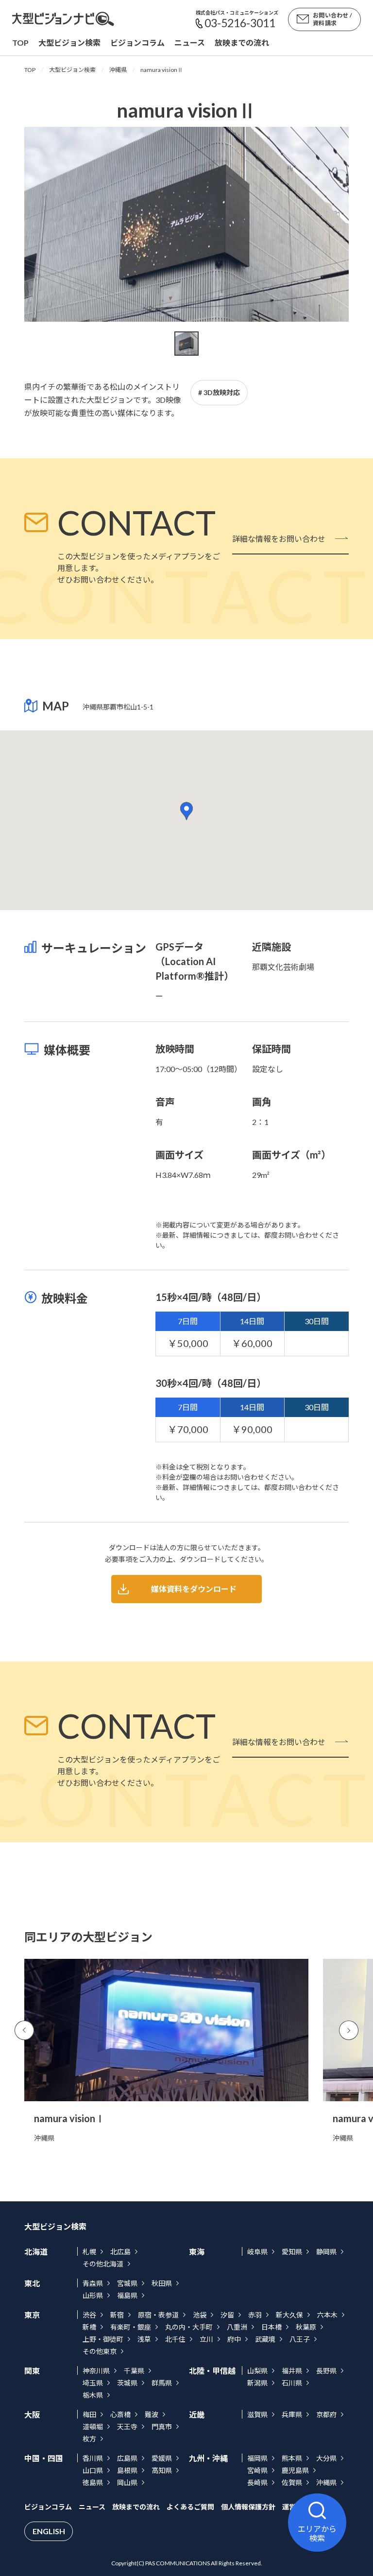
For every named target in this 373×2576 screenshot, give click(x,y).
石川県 (292, 2383)
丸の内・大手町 (189, 2327)
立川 (206, 2339)
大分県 (326, 2458)
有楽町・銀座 (131, 2327)
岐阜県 (257, 2252)
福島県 (127, 2295)
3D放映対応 (222, 392)
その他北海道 (103, 2264)
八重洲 (237, 2327)
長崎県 (257, 2482)
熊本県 (292, 2458)
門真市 (162, 2427)
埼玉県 (93, 2383)
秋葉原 (306, 2327)
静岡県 (326, 2252)
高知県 (162, 2470)
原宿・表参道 (158, 2315)
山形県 (93, 2295)
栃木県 (93, 2395)
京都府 (326, 2414)
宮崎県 (257, 2470)
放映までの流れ (242, 43)
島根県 (127, 2470)
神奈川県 (96, 2371)
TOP (30, 70)
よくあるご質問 (190, 2507)
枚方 (89, 2439)
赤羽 (255, 2315)
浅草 (144, 2339)
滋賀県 (257, 2414)
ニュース (190, 43)
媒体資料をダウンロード (194, 1589)
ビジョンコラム (137, 43)
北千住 (175, 2339)
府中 (234, 2339)
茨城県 (127, 2383)
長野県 (326, 2371)
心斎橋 (120, 2414)
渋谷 (89, 2315)
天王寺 (127, 2427)
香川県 (93, 2458)
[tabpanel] (186, 224)
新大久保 (289, 2315)
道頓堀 (93, 2427)
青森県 (93, 2283)
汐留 (227, 2315)
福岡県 (257, 2458)
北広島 (120, 2252)
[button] (186, 811)
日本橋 (271, 2327)
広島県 (127, 2458)
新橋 (89, 2327)
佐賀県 (292, 2482)
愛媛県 (162, 2458)
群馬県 (162, 2383)
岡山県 (127, 2482)
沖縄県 (118, 70)
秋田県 (162, 2283)
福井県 (292, 2371)
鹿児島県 (295, 2470)
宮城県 (127, 2283)
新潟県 (257, 2383)
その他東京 (100, 2351)
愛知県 (292, 2252)
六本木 (327, 2315)
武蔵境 (265, 2339)
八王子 (300, 2339)
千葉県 (134, 2371)
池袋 (200, 2315)
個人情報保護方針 (248, 2507)
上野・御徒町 (103, 2339)
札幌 (89, 2252)
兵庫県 (292, 2414)
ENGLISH (49, 2531)
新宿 (117, 2315)
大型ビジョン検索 (69, 43)
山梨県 (257, 2371)
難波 (152, 2414)
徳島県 (93, 2482)
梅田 (89, 2414)
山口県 (93, 2470)
